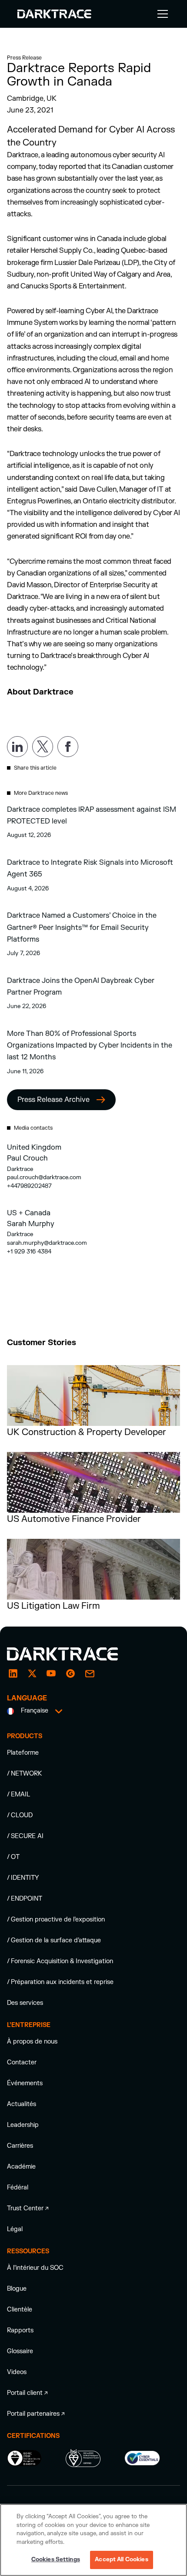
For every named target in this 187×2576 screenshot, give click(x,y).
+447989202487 (29, 1186)
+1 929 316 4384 (29, 1252)
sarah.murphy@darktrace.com (47, 1243)
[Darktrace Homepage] (54, 14)
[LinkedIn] (13, 1673)
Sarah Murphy (31, 1224)
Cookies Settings (56, 2559)
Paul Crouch (27, 1158)
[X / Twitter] (32, 1673)
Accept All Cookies (121, 2559)
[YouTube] (51, 1673)
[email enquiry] (90, 1673)
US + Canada (29, 1213)
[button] (161, 14)
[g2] (70, 1673)
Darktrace (20, 1169)
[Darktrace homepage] (72, 1654)
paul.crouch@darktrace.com (44, 1177)
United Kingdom (34, 1147)
